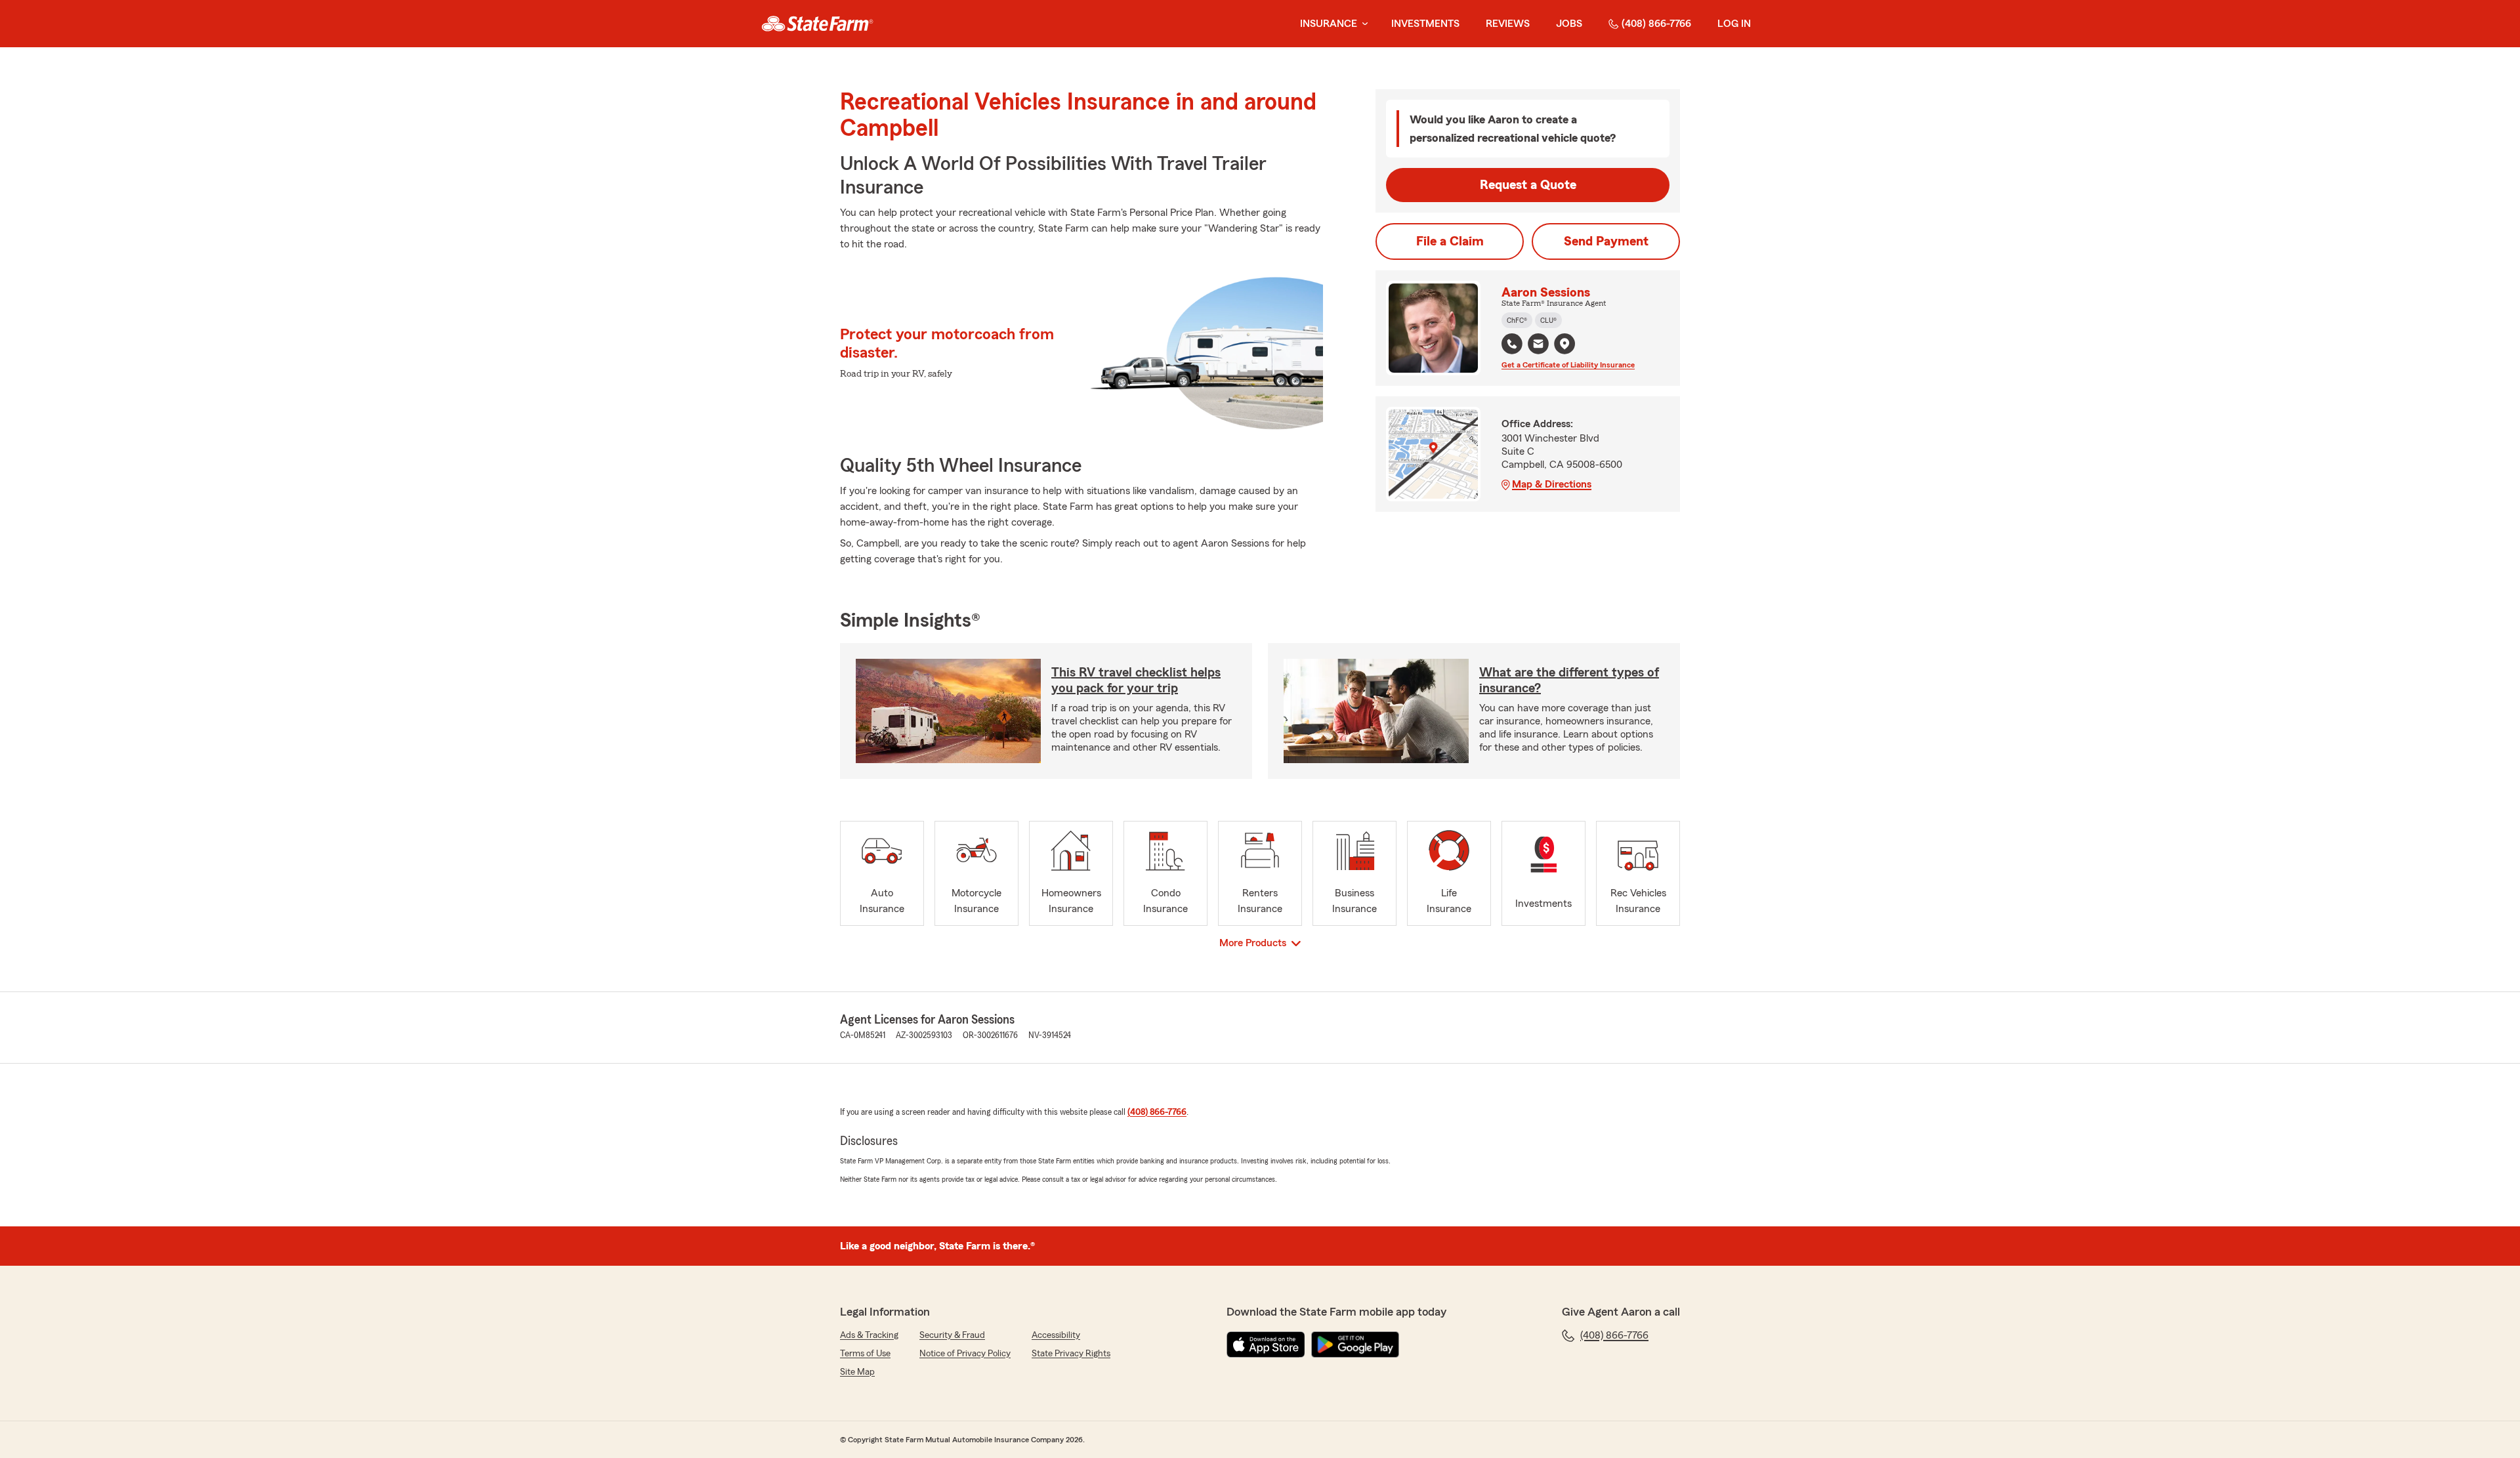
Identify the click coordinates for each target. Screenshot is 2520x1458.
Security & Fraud (952, 1335)
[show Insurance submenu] (1362, 24)
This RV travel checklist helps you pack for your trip (1136, 680)
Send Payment (1606, 241)
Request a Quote (1528, 185)
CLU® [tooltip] (1548, 320)
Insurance (1329, 24)
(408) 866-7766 (1656, 24)
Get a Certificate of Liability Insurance (1568, 365)
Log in (1734, 24)
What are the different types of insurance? (1569, 680)
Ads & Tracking (869, 1335)
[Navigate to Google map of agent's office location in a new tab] (1564, 344)
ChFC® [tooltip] (1517, 320)
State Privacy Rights (1071, 1354)
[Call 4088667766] (1512, 344)
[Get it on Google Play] (1355, 1344)
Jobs (1569, 24)
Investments (1425, 24)
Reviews (1508, 24)
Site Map (857, 1372)
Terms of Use (865, 1354)
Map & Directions (1552, 484)
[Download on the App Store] (1266, 1344)
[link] (817, 24)
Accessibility (1056, 1335)
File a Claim (1450, 241)
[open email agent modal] (1538, 345)
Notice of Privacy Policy (965, 1354)
